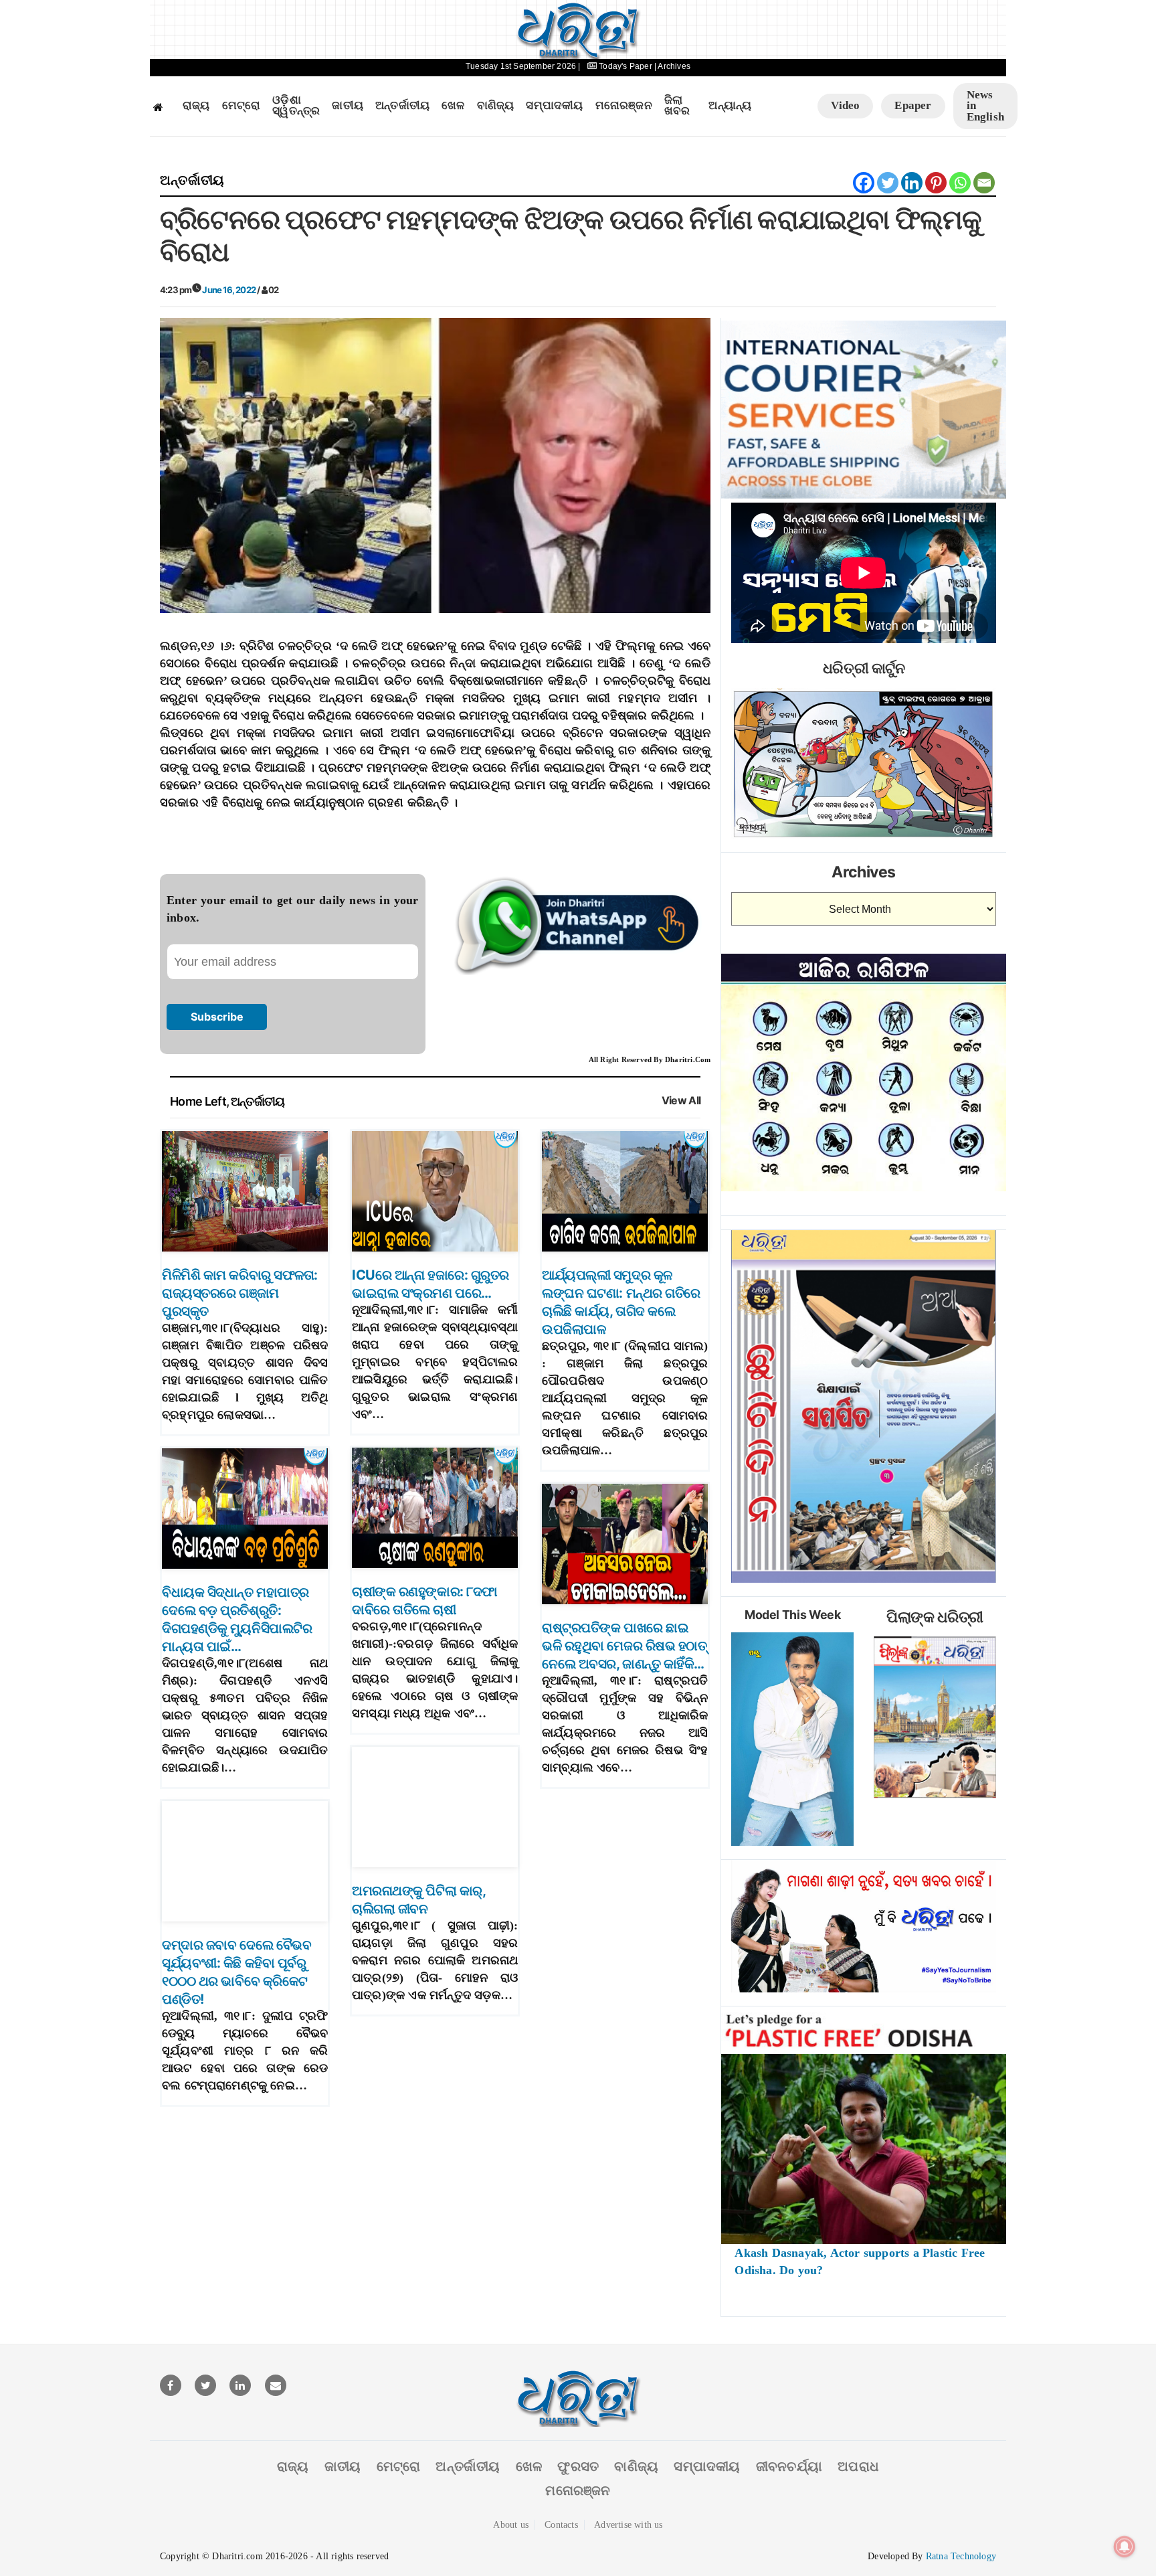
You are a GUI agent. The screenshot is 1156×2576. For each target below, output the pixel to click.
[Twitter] (888, 183)
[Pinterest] (936, 183)
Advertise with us (628, 2525)
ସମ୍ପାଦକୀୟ (554, 106)
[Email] (984, 183)
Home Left (198, 1101)
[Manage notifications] (1125, 2547)
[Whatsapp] (960, 183)
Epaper (913, 105)
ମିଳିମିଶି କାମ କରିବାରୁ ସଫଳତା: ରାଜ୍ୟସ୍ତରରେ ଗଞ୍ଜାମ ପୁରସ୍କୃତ (240, 1293)
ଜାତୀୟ (348, 106)
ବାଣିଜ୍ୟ (496, 106)
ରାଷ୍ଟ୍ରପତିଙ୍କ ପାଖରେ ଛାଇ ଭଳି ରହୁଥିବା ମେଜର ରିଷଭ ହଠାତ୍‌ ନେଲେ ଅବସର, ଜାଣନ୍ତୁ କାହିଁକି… (624, 1646)
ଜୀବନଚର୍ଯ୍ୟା (789, 2466)
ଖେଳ (453, 106)
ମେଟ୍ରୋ (242, 106)
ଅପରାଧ (858, 2466)
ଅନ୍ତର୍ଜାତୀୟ (402, 106)
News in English (985, 106)
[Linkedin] (912, 183)
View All (681, 1101)
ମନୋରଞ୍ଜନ (624, 106)
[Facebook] (864, 183)
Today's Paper (625, 66)
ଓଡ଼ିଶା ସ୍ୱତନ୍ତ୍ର (296, 106)
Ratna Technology (961, 2556)
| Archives (672, 66)
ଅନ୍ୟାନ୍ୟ (730, 106)
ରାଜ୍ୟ (196, 106)
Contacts (561, 2525)
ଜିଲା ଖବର (677, 106)
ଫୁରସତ (578, 2466)
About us (511, 2525)
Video (845, 105)
